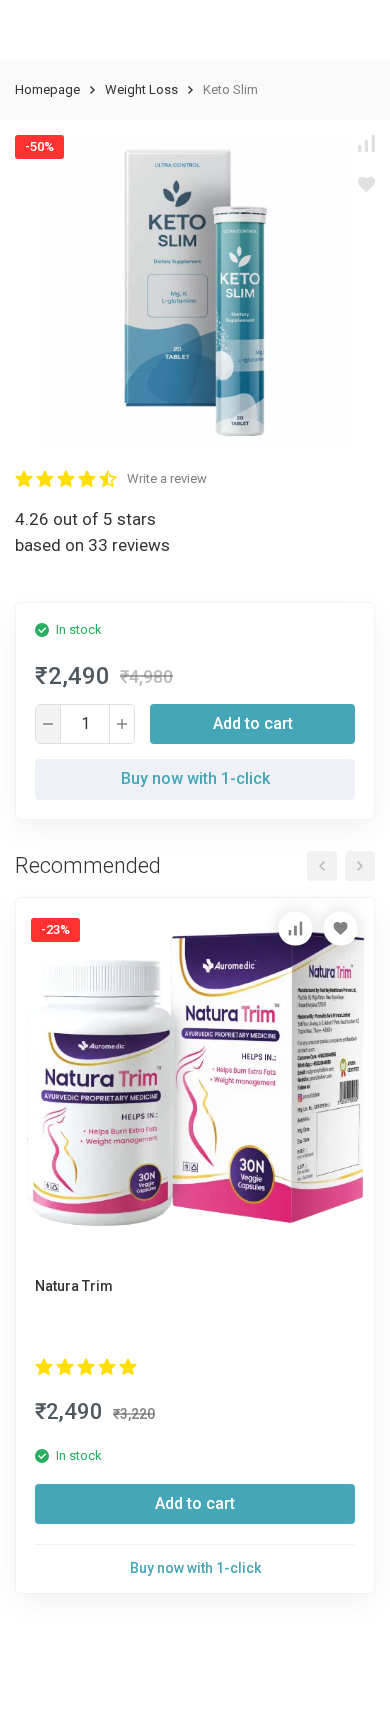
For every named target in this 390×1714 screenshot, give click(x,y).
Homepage (47, 89)
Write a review (167, 478)
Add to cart (253, 723)
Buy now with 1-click (195, 778)
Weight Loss (141, 89)
